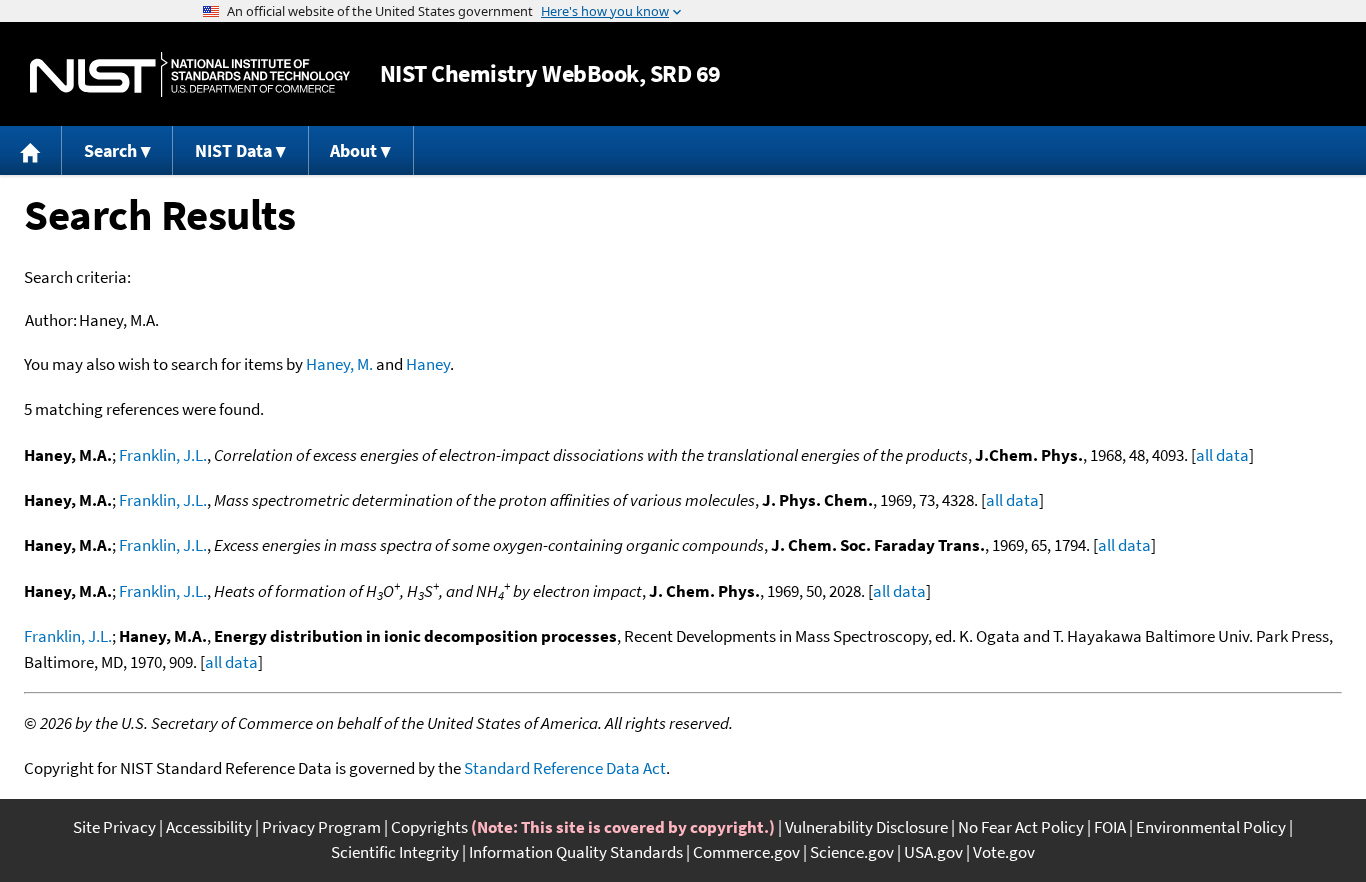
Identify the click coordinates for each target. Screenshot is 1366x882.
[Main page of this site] (31, 150)
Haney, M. (339, 364)
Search (110, 150)
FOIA (1110, 827)
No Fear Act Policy (1021, 827)
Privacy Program (321, 827)
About (353, 150)
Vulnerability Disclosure (866, 827)
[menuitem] (31, 150)
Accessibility (209, 827)
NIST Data (233, 150)
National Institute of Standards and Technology (190, 74)
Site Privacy (114, 827)
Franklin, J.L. (163, 455)
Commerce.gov (746, 852)
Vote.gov (1004, 852)
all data (1222, 455)
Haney (428, 364)
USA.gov (933, 852)
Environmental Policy (1211, 827)
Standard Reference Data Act (565, 768)
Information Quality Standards (576, 852)
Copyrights (429, 827)
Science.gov (852, 852)
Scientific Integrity (395, 852)
